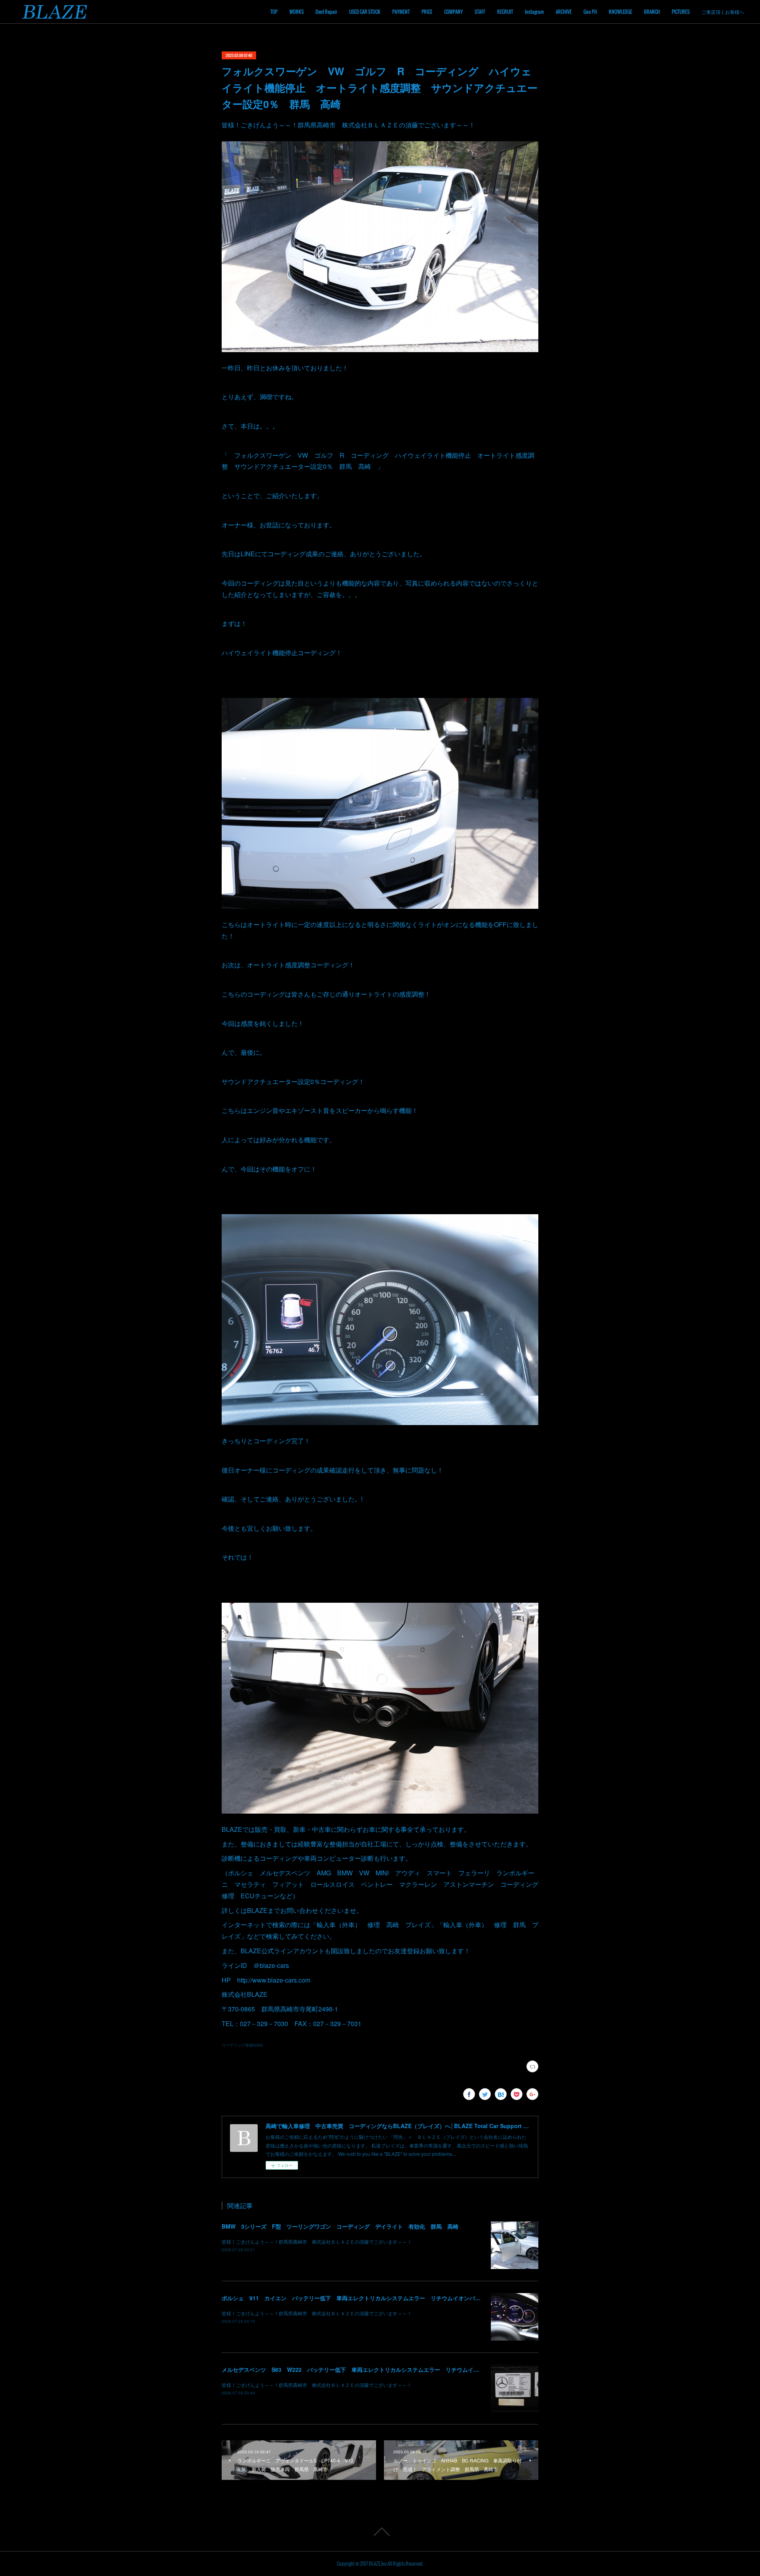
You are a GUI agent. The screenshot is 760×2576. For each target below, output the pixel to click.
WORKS (296, 12)
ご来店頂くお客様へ (723, 12)
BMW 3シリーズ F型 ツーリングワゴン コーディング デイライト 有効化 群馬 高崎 (340, 2226)
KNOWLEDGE (620, 12)
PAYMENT (401, 12)
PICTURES (681, 12)
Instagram (534, 12)
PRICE (427, 12)
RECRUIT (505, 12)
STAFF (480, 12)
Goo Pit (590, 12)
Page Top (380, 2532)
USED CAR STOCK (365, 12)
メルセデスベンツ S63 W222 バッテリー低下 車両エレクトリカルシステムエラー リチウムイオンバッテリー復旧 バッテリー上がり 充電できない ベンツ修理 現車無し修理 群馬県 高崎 (472, 2369)
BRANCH (652, 12)
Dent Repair (326, 12)
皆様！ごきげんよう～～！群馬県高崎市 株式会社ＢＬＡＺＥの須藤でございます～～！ (317, 2241)
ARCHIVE (564, 12)
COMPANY (453, 12)
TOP (274, 12)
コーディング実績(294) (242, 2045)
